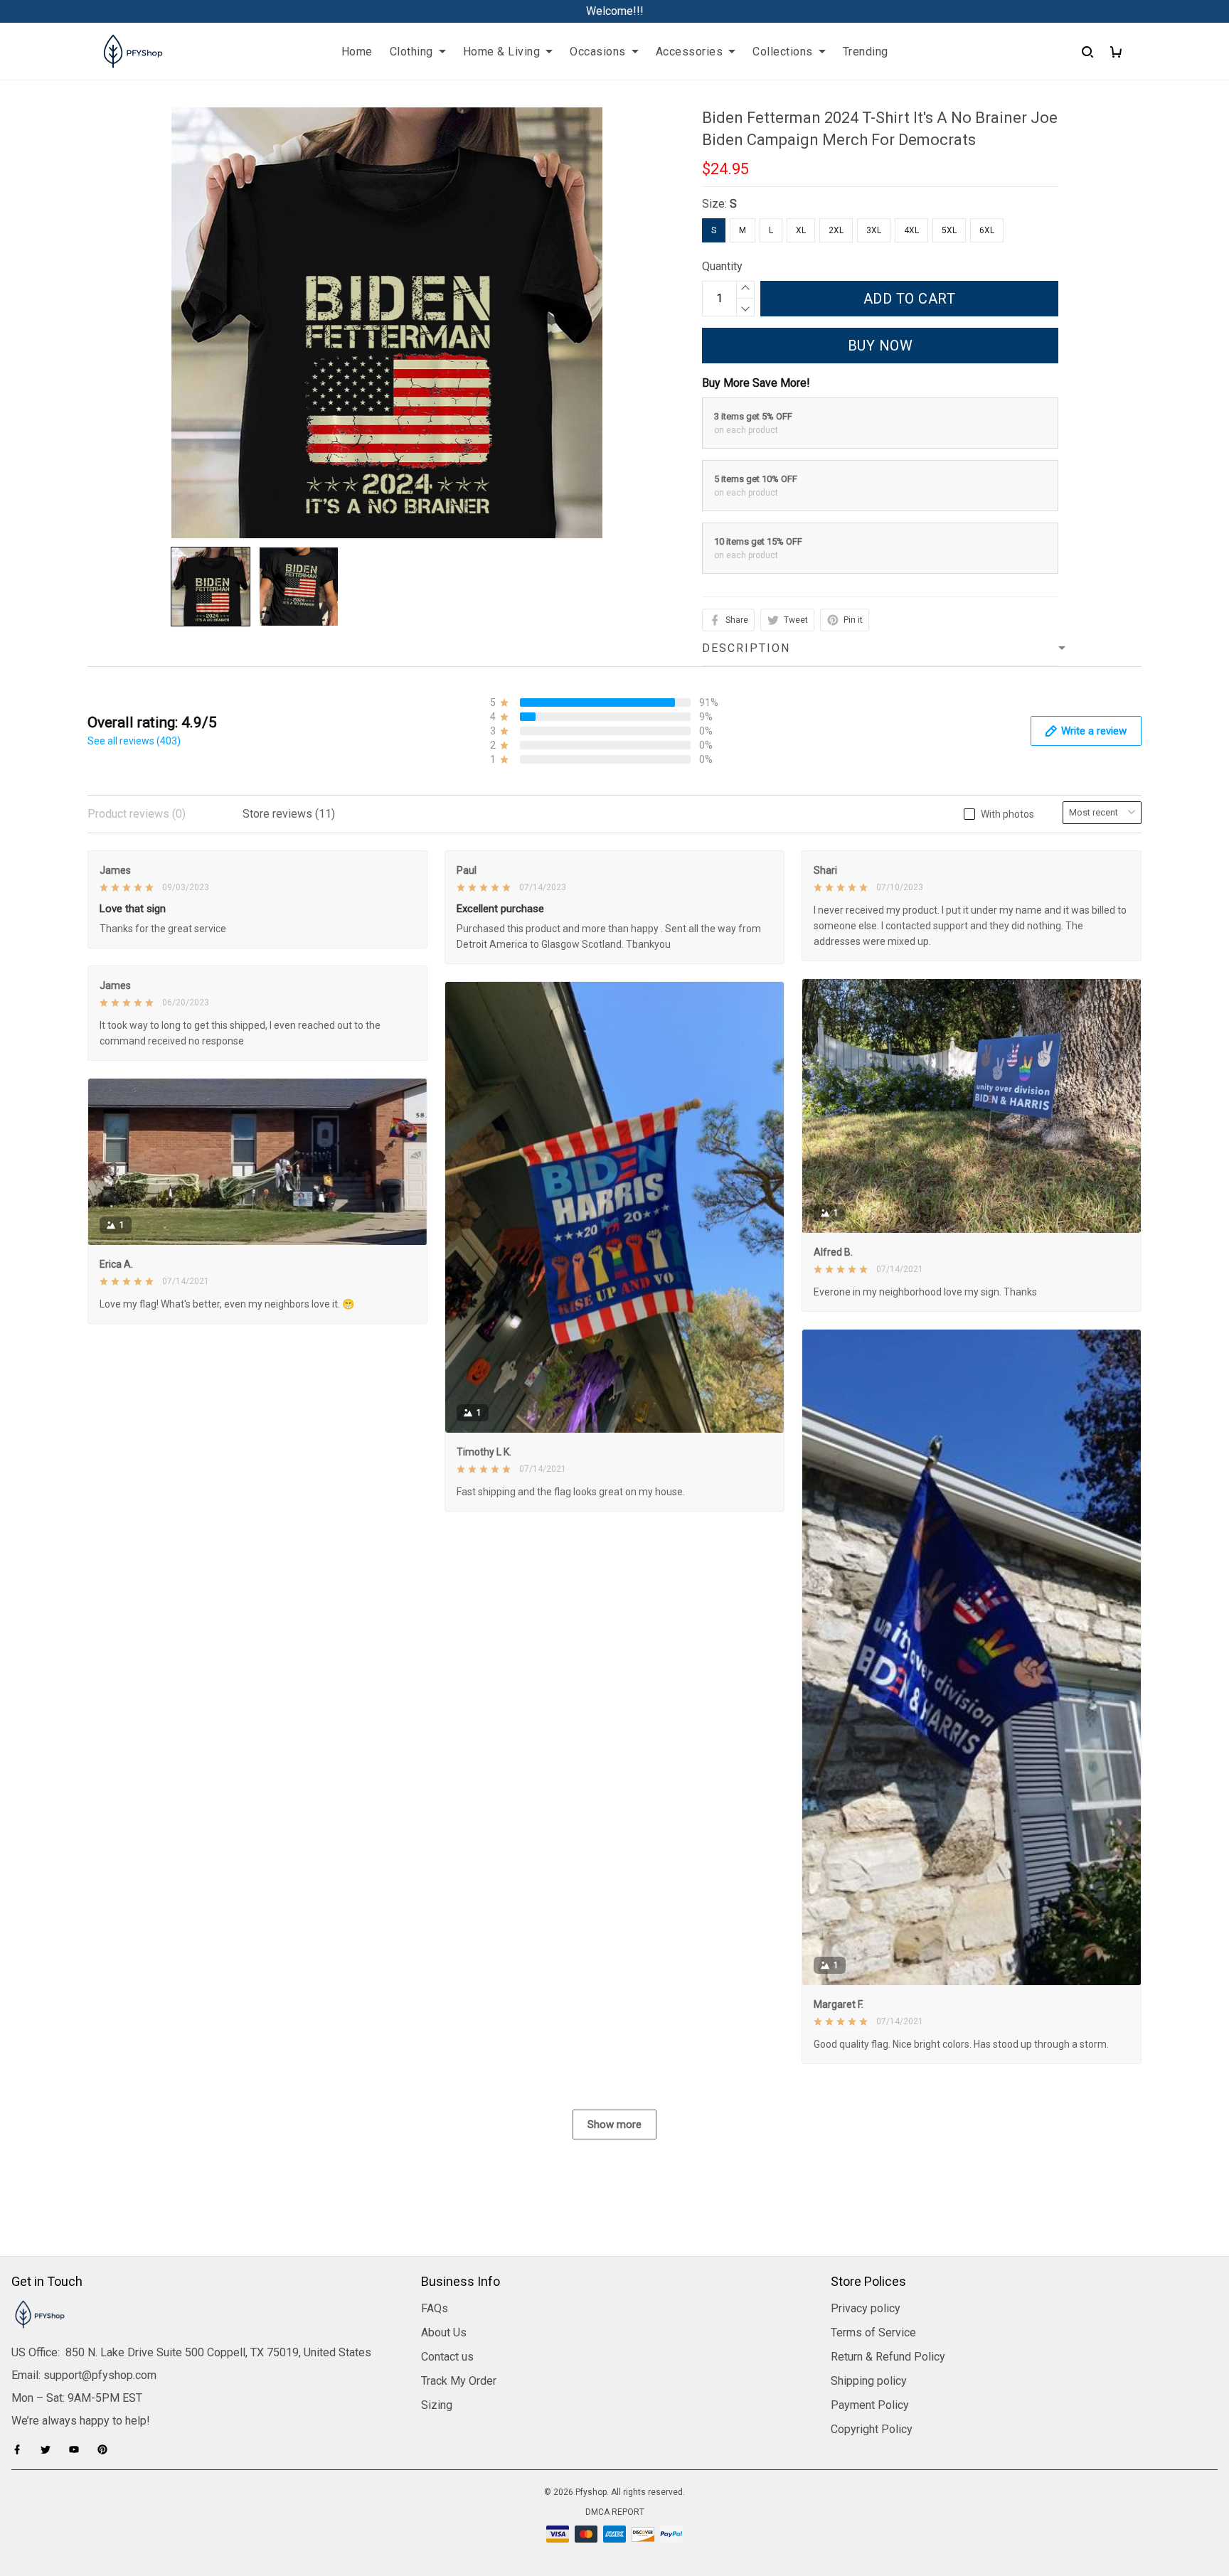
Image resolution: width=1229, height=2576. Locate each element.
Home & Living (502, 52)
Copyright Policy (872, 2429)
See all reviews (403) (134, 741)
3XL (874, 230)
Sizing (437, 2405)
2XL (836, 230)
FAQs (435, 2308)
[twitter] (50, 2449)
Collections (783, 52)
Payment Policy (870, 2405)
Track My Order (459, 2381)
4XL (911, 230)
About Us (444, 2332)
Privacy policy (866, 2308)
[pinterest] (107, 2449)
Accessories (690, 52)
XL (801, 230)
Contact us (447, 2357)
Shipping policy (869, 2381)
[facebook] (21, 2449)
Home (357, 52)
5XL (949, 230)
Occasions (598, 52)
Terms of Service (873, 2332)
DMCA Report (615, 2512)
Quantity (722, 266)
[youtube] (78, 2449)
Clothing (411, 52)
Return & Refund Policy (888, 2357)
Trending (866, 52)
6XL (987, 230)
